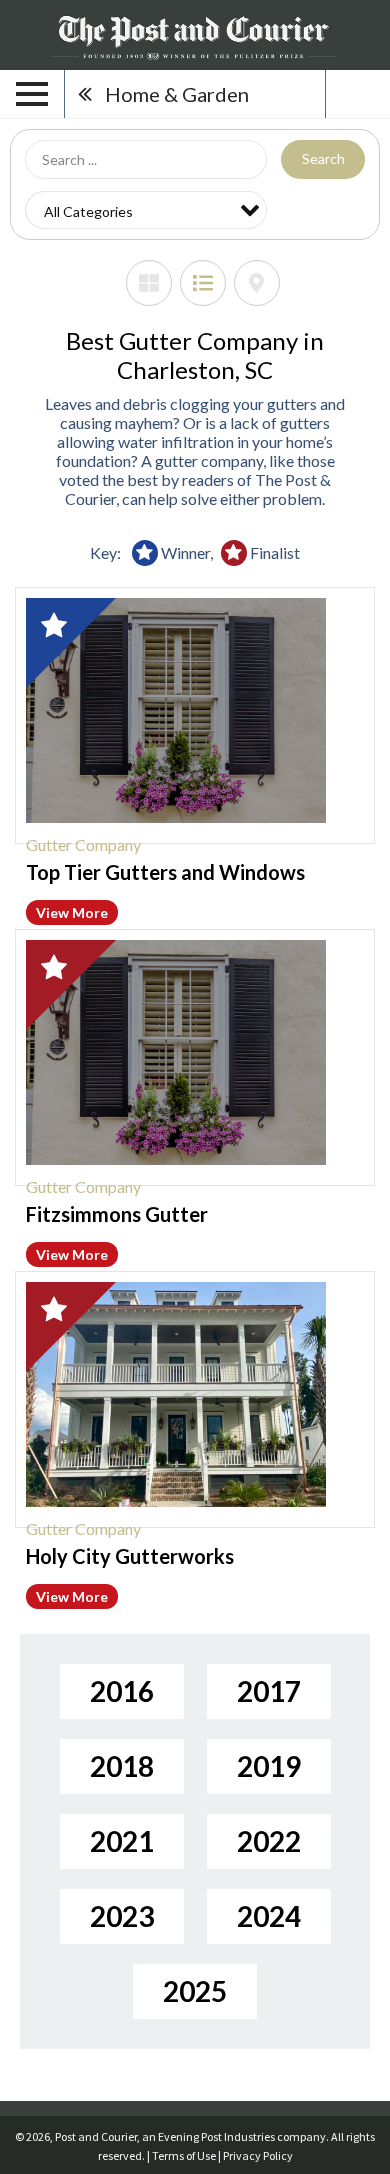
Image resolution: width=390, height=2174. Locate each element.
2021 (122, 1841)
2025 (195, 1991)
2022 (269, 1841)
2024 (269, 1916)
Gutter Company (83, 844)
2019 (269, 1766)
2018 (122, 1766)
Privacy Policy (258, 2155)
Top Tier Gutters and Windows (165, 872)
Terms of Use (184, 2155)
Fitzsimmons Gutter (117, 1214)
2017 (269, 1691)
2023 (122, 1916)
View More (72, 912)
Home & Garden (177, 94)
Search (323, 158)
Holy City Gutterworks (130, 1556)
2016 (122, 1691)
